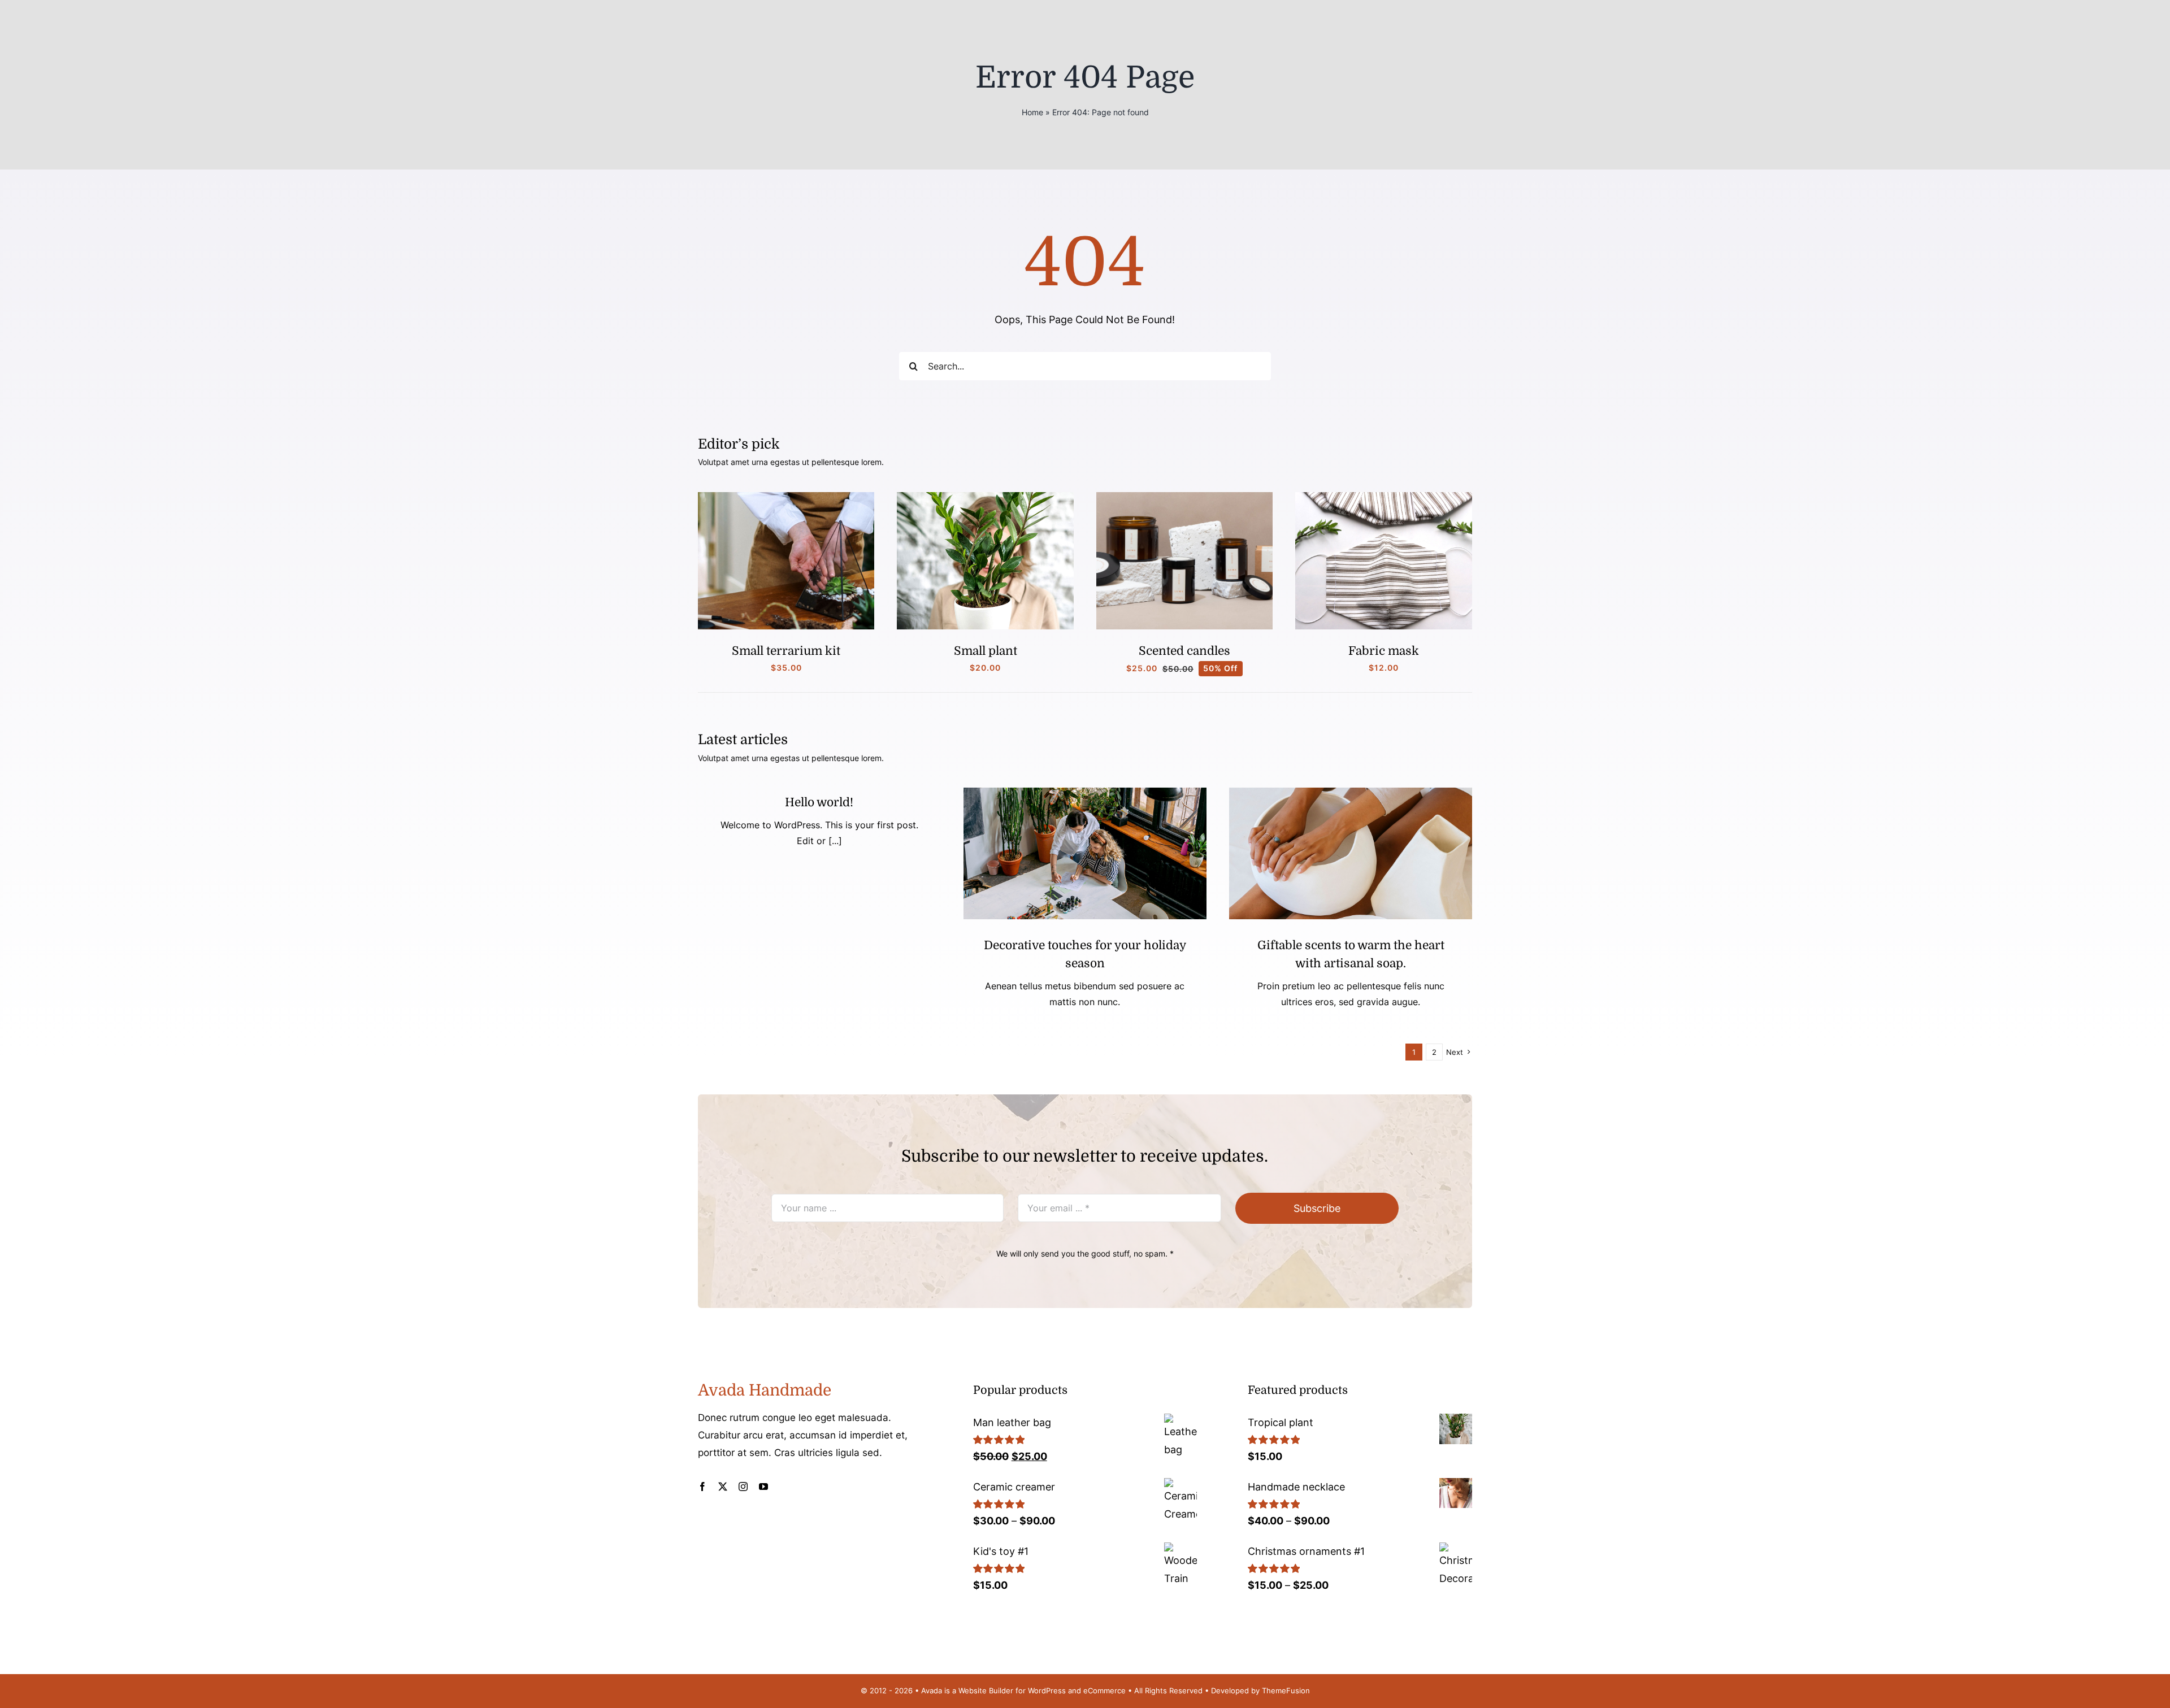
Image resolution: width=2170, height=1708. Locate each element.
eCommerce (1104, 1690)
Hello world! (819, 802)
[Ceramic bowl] (1351, 792)
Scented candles (1184, 651)
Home (1032, 112)
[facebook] (702, 1487)
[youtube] (763, 1487)
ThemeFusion (1286, 1690)
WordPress (1047, 1690)
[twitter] (723, 1487)
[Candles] (1185, 497)
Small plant (986, 651)
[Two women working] (1085, 792)
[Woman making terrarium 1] (786, 497)
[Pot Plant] (985, 497)
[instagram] (743, 1487)
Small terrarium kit (786, 651)
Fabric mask (1384, 651)
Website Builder (986, 1690)
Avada (932, 1690)
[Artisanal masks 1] (1384, 497)
